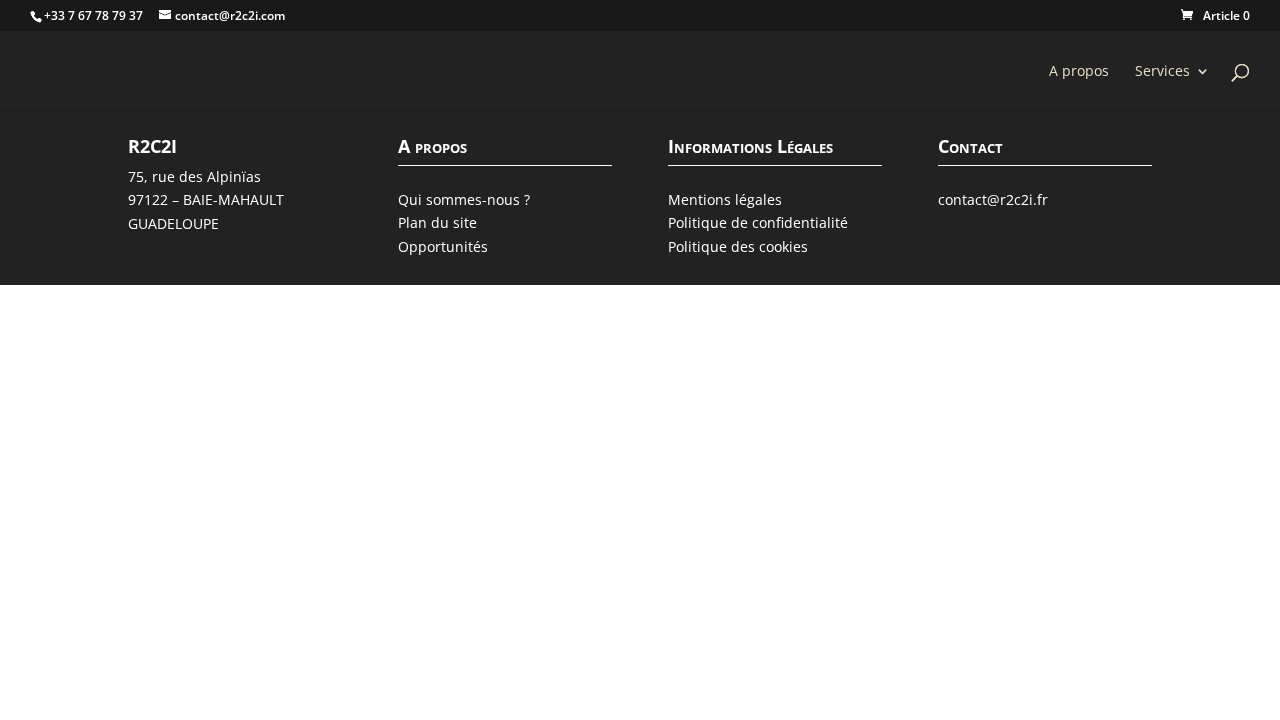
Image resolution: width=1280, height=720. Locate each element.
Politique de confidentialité (758, 222)
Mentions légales (725, 199)
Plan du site (437, 222)
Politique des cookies (738, 246)
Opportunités (443, 246)
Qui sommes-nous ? (464, 199)
